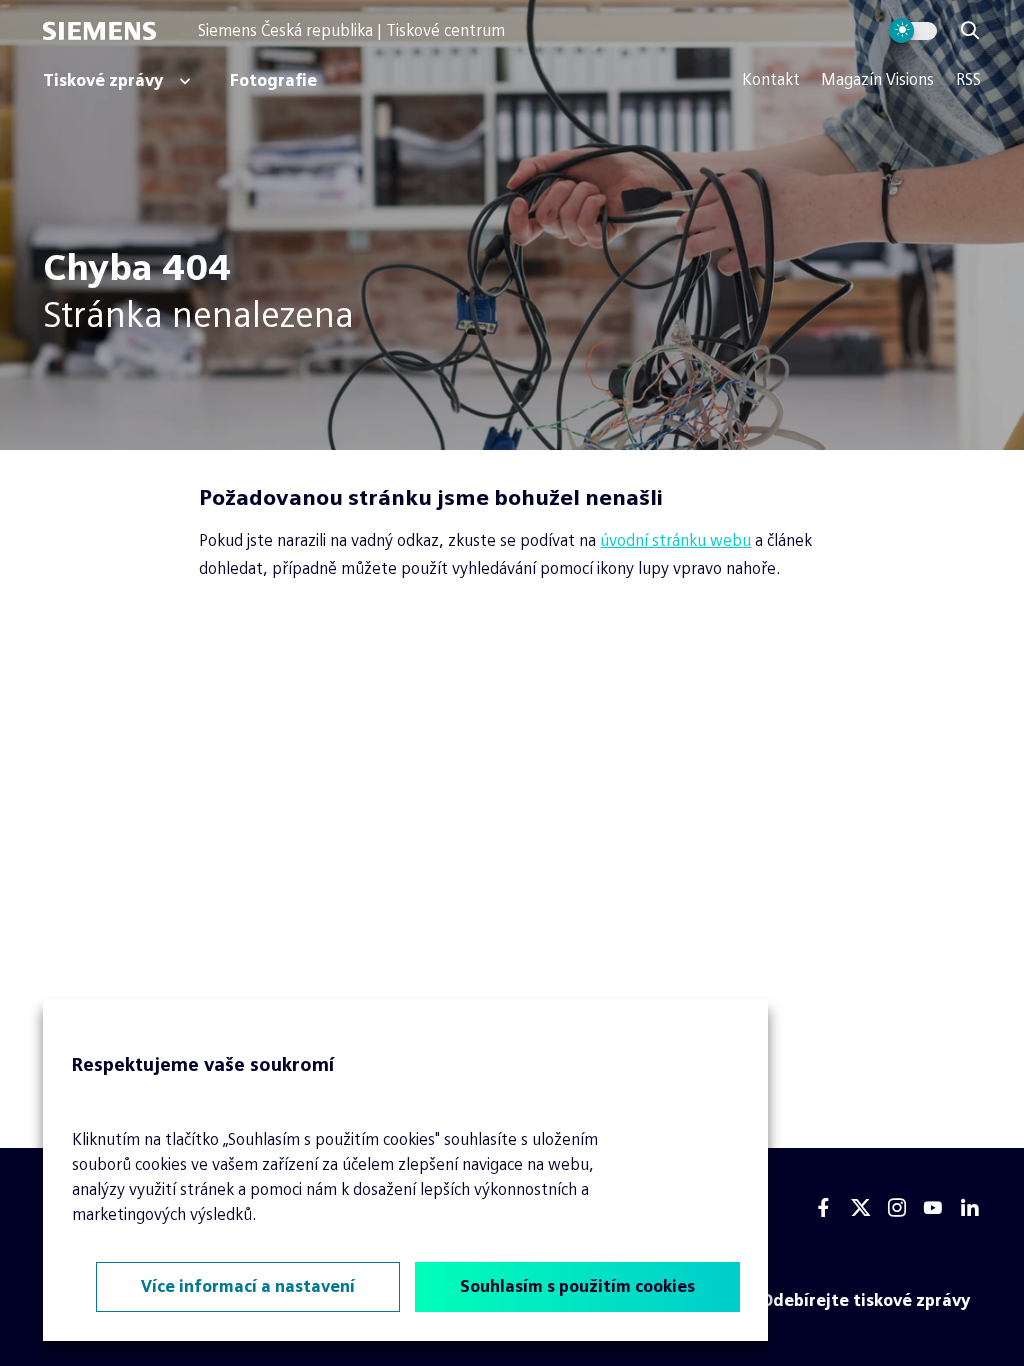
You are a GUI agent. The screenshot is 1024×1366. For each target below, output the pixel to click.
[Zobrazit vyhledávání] (970, 31)
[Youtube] (933, 1208)
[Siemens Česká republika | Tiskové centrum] (120, 31)
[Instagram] (897, 1208)
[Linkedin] (970, 1208)
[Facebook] (824, 1208)
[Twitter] (861, 1208)
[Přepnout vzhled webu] (913, 31)
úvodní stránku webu (675, 540)
